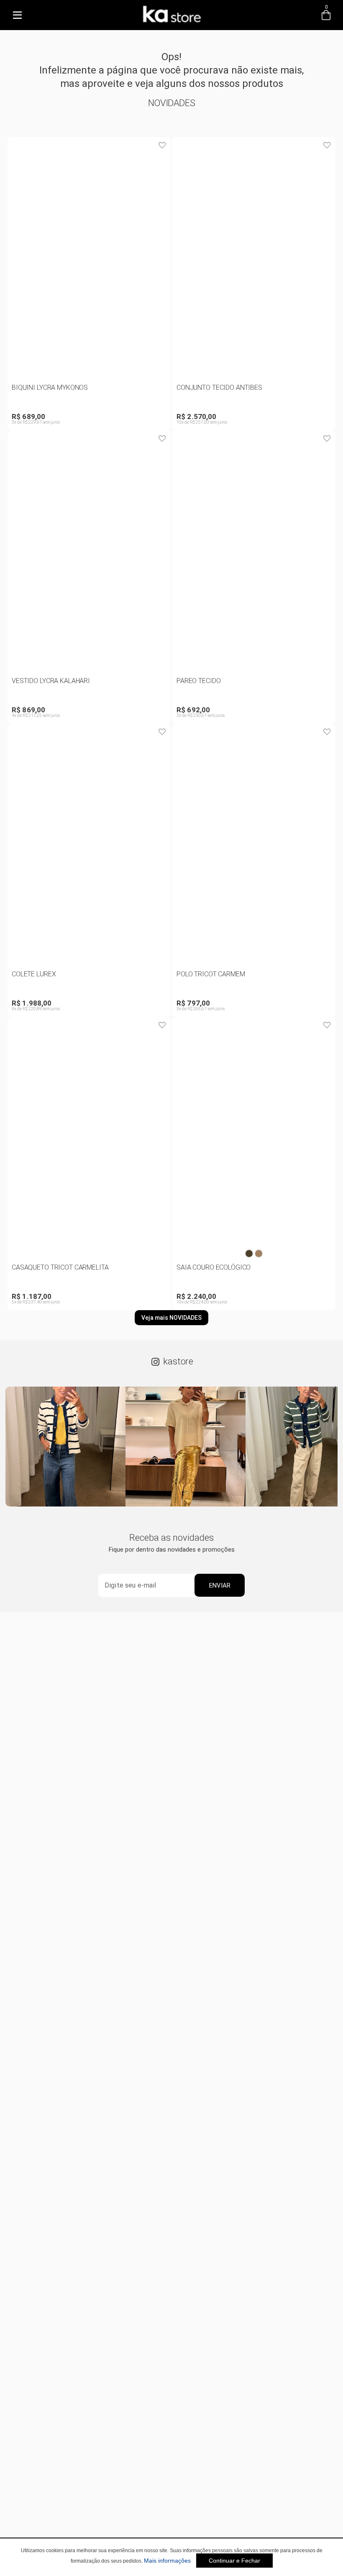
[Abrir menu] (17, 15)
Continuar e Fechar (234, 2561)
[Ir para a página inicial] (171, 24)
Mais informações (167, 2561)
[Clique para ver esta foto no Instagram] (65, 1447)
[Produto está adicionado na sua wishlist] (162, 145)
